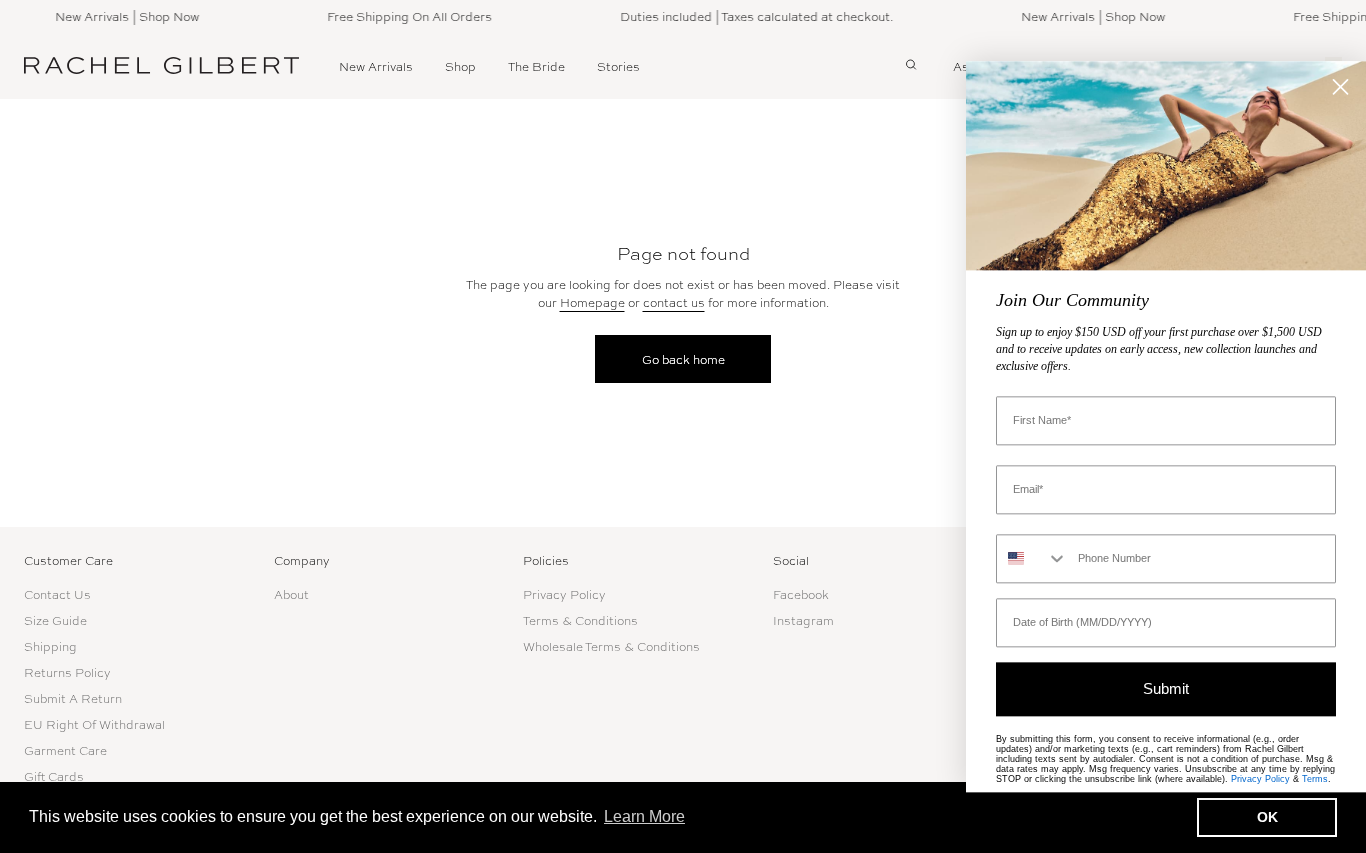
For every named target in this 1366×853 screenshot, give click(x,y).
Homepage (592, 302)
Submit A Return (73, 698)
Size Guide (55, 620)
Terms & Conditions (580, 620)
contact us (674, 302)
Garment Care (65, 750)
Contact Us (57, 594)
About (291, 594)
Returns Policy (67, 672)
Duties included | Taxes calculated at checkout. (748, 16)
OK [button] (1267, 817)
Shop (460, 66)
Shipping (50, 646)
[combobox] (1032, 558)
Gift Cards (54, 776)
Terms (1315, 779)
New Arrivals (376, 66)
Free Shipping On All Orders (401, 16)
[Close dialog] (1340, 86)
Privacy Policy (564, 594)
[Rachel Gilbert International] (161, 66)
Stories (618, 66)
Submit (1166, 689)
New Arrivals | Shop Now (119, 16)
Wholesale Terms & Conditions (611, 646)
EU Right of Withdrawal (94, 724)
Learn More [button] (644, 816)
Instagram (803, 620)
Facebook (801, 594)
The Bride (536, 66)
